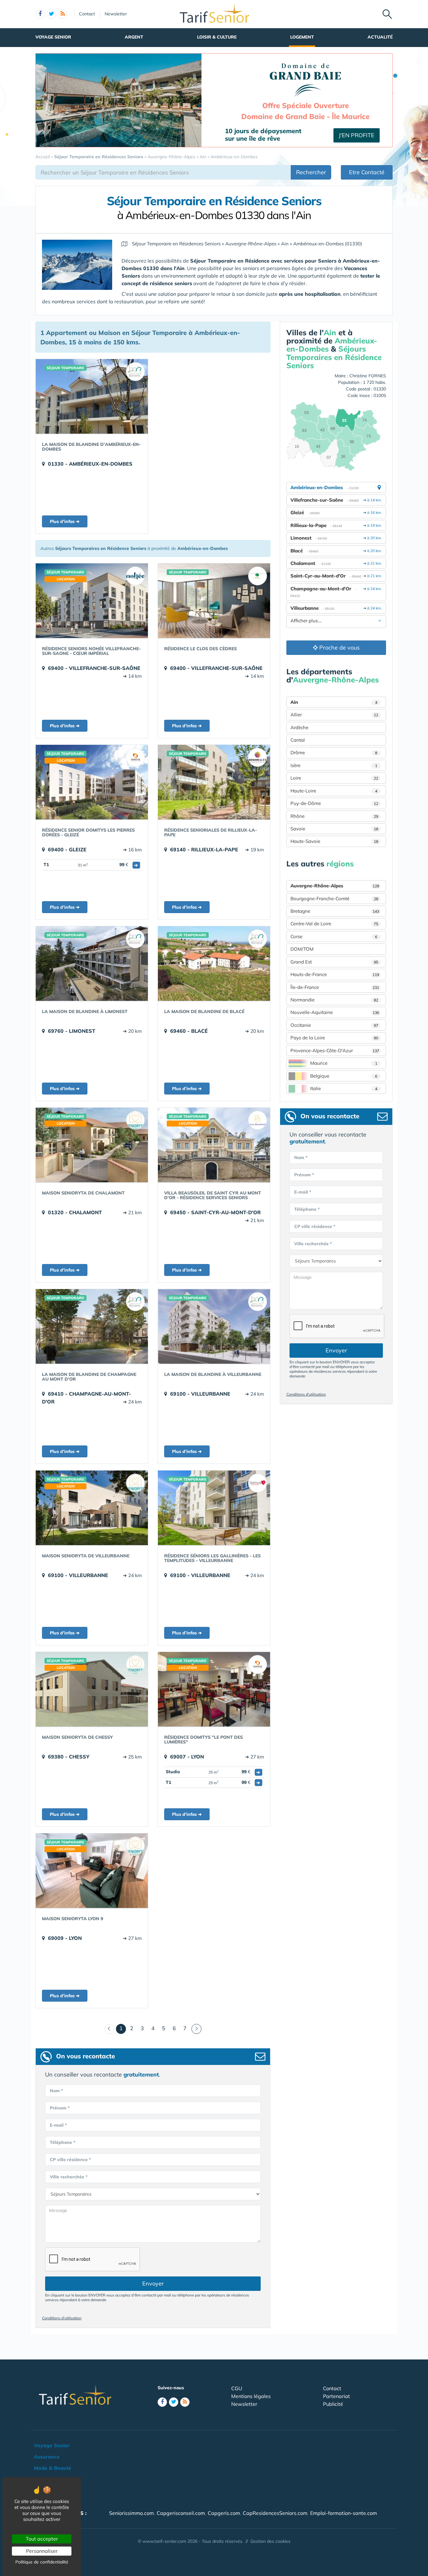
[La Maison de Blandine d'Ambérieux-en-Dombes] (92, 396)
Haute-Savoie (334, 841)
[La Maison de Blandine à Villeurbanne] (214, 1326)
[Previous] (109, 2029)
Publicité (333, 2404)
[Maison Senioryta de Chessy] (92, 1689)
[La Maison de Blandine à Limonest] (92, 964)
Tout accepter (42, 2539)
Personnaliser (42, 2551)
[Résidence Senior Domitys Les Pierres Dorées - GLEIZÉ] (92, 782)
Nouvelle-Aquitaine (335, 1012)
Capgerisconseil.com (181, 2513)
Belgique (344, 1076)
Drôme (334, 752)
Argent (134, 37)
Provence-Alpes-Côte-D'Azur (335, 1050)
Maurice (344, 1063)
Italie (344, 1088)
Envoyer (153, 2283)
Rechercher (311, 172)
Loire (334, 778)
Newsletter (116, 14)
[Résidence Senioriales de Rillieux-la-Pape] (214, 782)
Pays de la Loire (334, 1038)
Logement (302, 37)
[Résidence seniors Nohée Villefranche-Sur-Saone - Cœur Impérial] (92, 601)
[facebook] (40, 14)
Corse (334, 936)
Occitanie (334, 1025)
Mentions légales (251, 2396)
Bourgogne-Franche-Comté (334, 899)
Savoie (334, 829)
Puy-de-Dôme (334, 803)
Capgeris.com (224, 2513)
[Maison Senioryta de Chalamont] (92, 1145)
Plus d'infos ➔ (65, 521)
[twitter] (51, 14)
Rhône (334, 816)
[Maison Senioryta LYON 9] (92, 1871)
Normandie (334, 1000)
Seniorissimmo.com (131, 2513)
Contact (87, 14)
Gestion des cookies (270, 2541)
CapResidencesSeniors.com (275, 2513)
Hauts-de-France (335, 974)
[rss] (63, 14)
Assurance (47, 2457)
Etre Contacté (367, 172)
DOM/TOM (302, 949)
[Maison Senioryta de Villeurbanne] (92, 1508)
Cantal (298, 740)
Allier (334, 715)
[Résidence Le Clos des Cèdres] (214, 601)
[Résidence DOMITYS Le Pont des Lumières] (214, 1689)
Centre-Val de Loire (334, 924)
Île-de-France (335, 987)
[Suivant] (196, 2029)
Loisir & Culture (217, 37)
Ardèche (299, 727)
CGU (237, 2388)
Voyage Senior (53, 37)
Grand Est (334, 962)
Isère (334, 765)
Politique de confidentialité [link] (42, 2562)
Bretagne (335, 911)
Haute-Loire (334, 791)
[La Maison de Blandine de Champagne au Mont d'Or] (92, 1326)
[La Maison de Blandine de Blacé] (214, 964)
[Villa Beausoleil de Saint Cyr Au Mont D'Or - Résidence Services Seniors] (214, 1145)
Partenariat (337, 2396)
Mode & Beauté (52, 2468)
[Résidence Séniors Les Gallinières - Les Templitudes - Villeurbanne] (214, 1508)
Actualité (380, 37)
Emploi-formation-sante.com (344, 2513)
